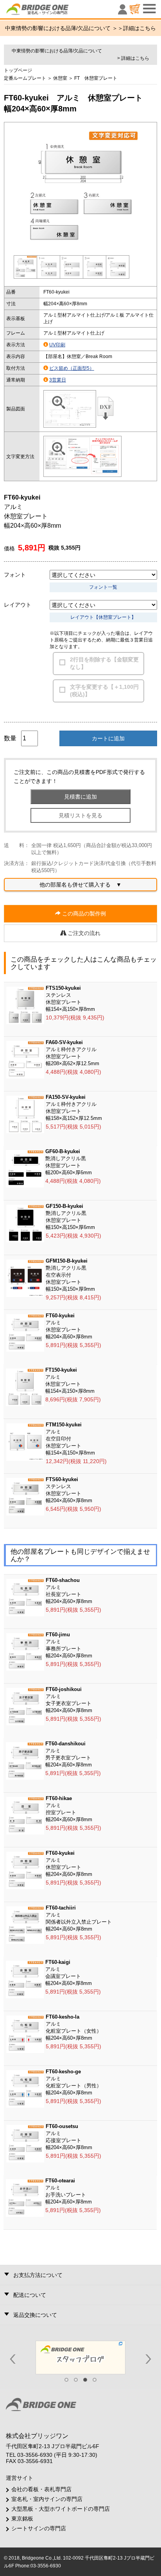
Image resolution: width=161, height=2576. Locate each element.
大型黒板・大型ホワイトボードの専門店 (61, 2509)
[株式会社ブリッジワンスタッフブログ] (80, 2357)
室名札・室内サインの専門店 (47, 2499)
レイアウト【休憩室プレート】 (103, 617)
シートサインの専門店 (39, 2528)
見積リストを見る (80, 815)
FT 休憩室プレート (96, 78)
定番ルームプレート (25, 78)
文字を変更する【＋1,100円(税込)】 (104, 691)
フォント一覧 (103, 587)
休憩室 (60, 78)
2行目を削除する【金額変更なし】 (104, 663)
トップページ (18, 70)
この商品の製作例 (83, 914)
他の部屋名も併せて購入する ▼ (80, 885)
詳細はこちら (140, 28)
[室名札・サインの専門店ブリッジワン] (51, 11)
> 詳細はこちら (133, 58)
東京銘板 (22, 2519)
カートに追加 (108, 738)
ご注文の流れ (83, 933)
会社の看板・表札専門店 (41, 2489)
